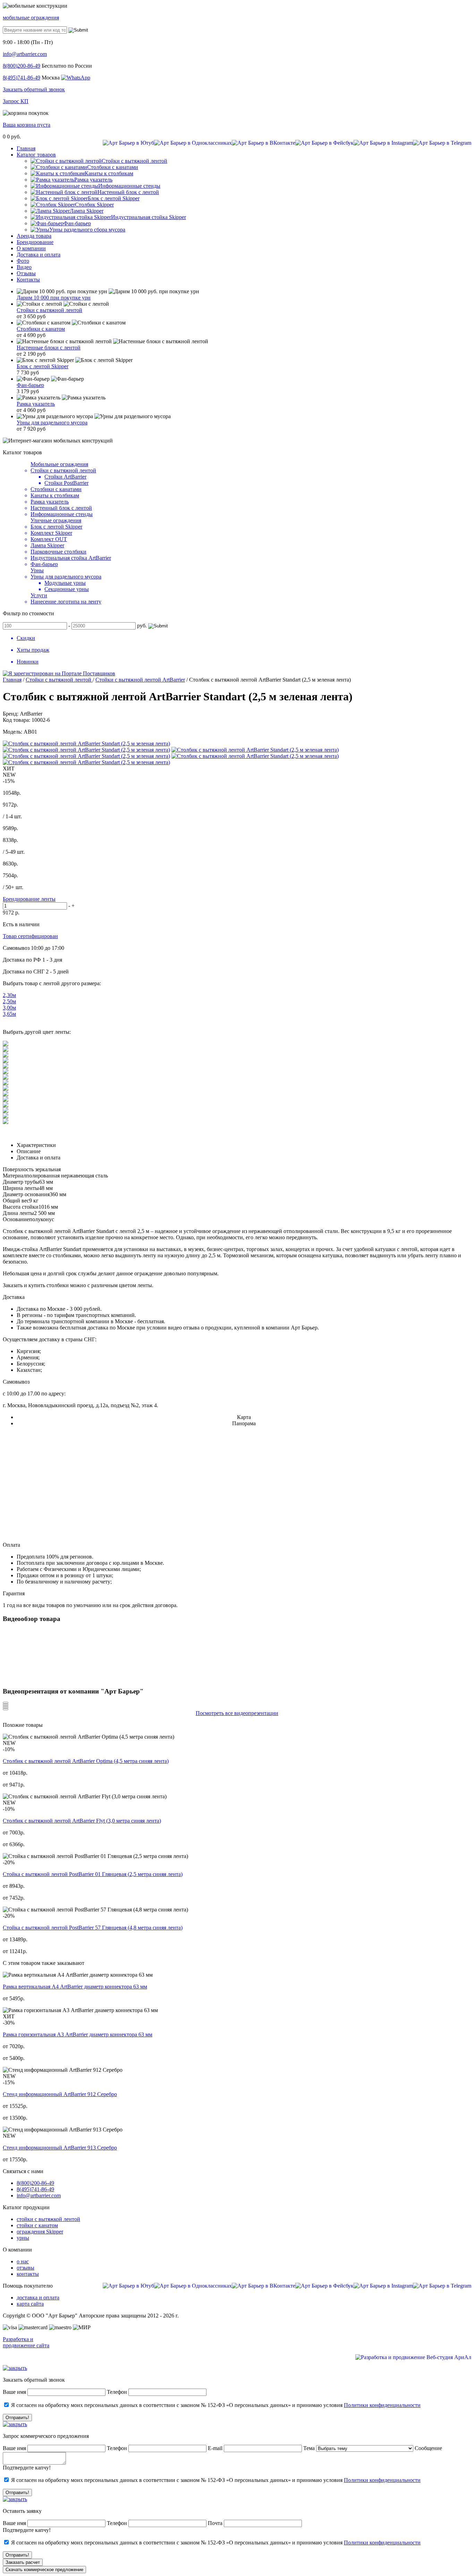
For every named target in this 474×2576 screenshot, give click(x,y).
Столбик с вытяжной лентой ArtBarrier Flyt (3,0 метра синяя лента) (82, 1821)
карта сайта (30, 2304)
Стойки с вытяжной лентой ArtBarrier (140, 680)
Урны (37, 570)
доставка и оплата (38, 2298)
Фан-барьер (30, 385)
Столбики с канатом (41, 329)
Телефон (117, 2392)
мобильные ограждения (31, 18)
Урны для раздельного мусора (52, 423)
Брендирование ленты (29, 899)
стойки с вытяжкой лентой (48, 2219)
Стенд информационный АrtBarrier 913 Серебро (60, 2148)
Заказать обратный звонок (34, 89)
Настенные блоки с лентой (49, 348)
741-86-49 (22, 78)
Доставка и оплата (39, 1158)
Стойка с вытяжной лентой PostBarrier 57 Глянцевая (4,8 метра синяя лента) (93, 1928)
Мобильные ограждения (59, 464)
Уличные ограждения (56, 520)
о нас (23, 2261)
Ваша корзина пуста (27, 125)
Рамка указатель (36, 404)
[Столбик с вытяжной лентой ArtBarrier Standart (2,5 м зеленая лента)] (86, 744)
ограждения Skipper (40, 2232)
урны (23, 2238)
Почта (215, 2523)
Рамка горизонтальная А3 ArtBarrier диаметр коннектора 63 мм (78, 2034)
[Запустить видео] (6, 1703)
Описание (29, 1151)
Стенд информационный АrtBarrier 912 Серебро (60, 2094)
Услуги (39, 595)
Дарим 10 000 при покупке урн (54, 298)
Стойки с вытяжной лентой (49, 310)
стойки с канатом (37, 2225)
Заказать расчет (23, 2562)
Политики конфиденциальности (382, 2405)
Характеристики (36, 1145)
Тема (309, 2448)
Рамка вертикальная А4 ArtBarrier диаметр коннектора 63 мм (75, 1987)
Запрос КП (16, 101)
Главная (12, 680)
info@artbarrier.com (25, 54)
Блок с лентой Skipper (43, 366)
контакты (28, 2274)
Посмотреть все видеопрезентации (237, 1713)
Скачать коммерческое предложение (44, 2570)
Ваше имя (14, 2392)
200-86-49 (22, 66)
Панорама (244, 1423)
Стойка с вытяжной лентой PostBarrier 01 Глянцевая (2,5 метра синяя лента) (93, 1874)
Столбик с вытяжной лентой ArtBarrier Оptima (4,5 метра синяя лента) (86, 1761)
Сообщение (428, 2448)
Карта (244, 1417)
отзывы (26, 2268)
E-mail (216, 2448)
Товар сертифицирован (30, 936)
